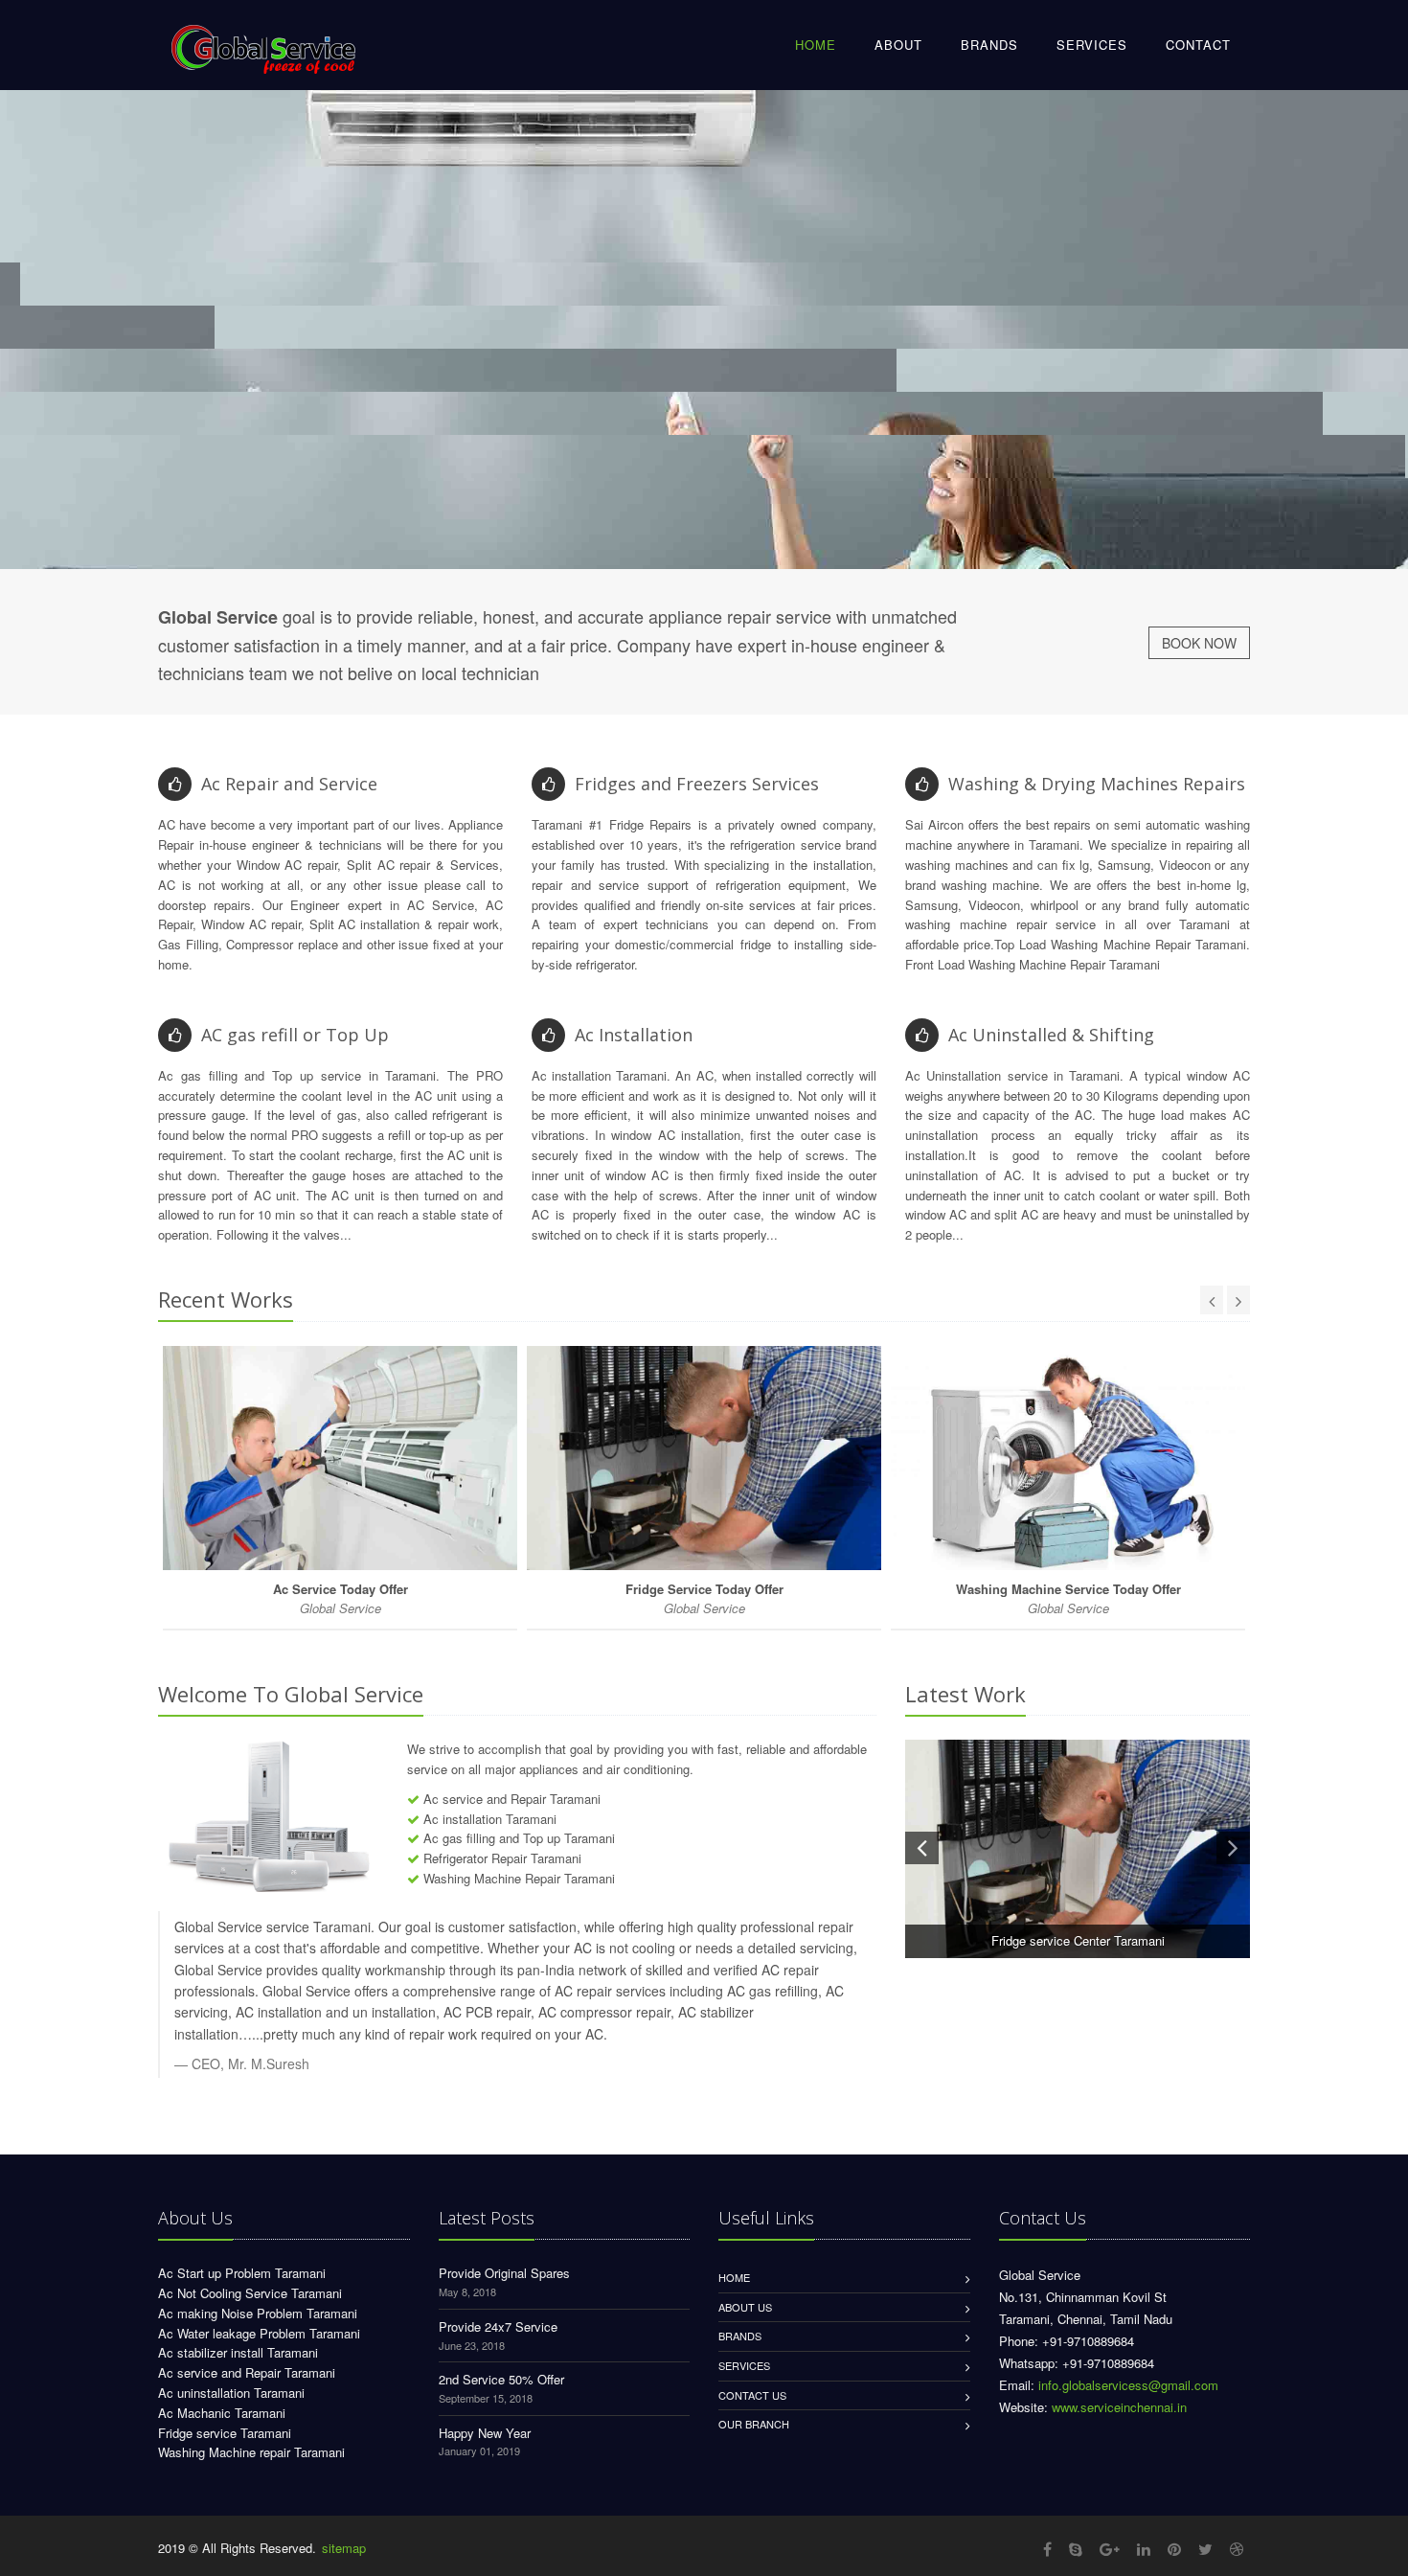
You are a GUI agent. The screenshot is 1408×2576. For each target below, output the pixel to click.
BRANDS (989, 45)
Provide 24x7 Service (498, 2326)
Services (744, 2365)
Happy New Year (485, 2433)
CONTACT (1198, 45)
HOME (816, 45)
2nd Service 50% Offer (501, 2379)
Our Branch (754, 2424)
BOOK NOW (1199, 643)
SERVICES (1092, 45)
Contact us (752, 2395)
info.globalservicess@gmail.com (1128, 2385)
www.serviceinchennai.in (1119, 2407)
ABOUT (898, 45)
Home (734, 2277)
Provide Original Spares (504, 2273)
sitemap (344, 2548)
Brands (740, 2336)
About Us (745, 2307)
